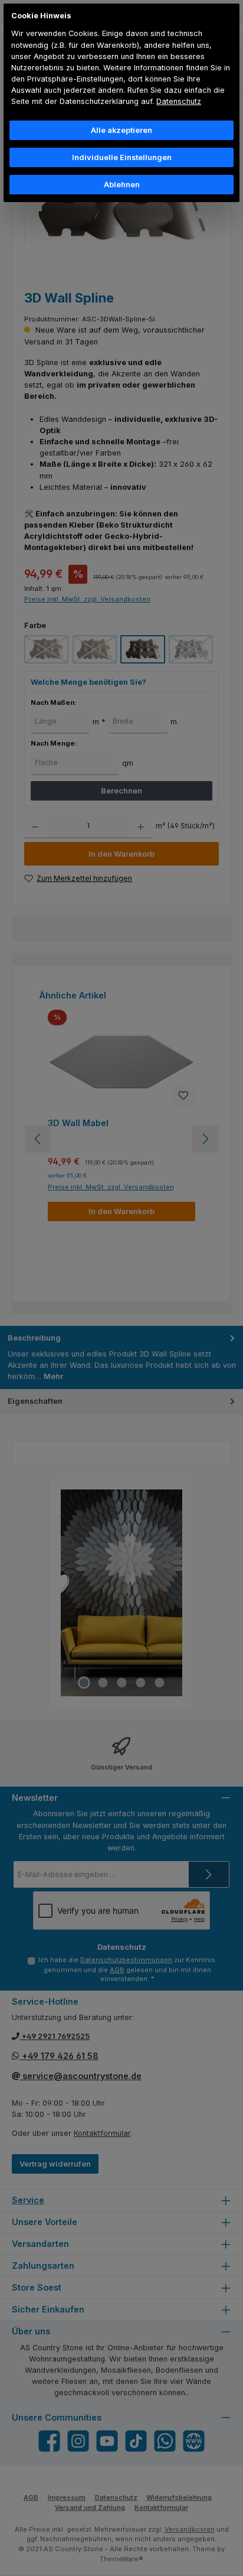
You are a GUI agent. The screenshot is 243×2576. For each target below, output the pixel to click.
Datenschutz (179, 101)
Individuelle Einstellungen (122, 157)
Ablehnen (122, 185)
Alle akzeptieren (121, 130)
